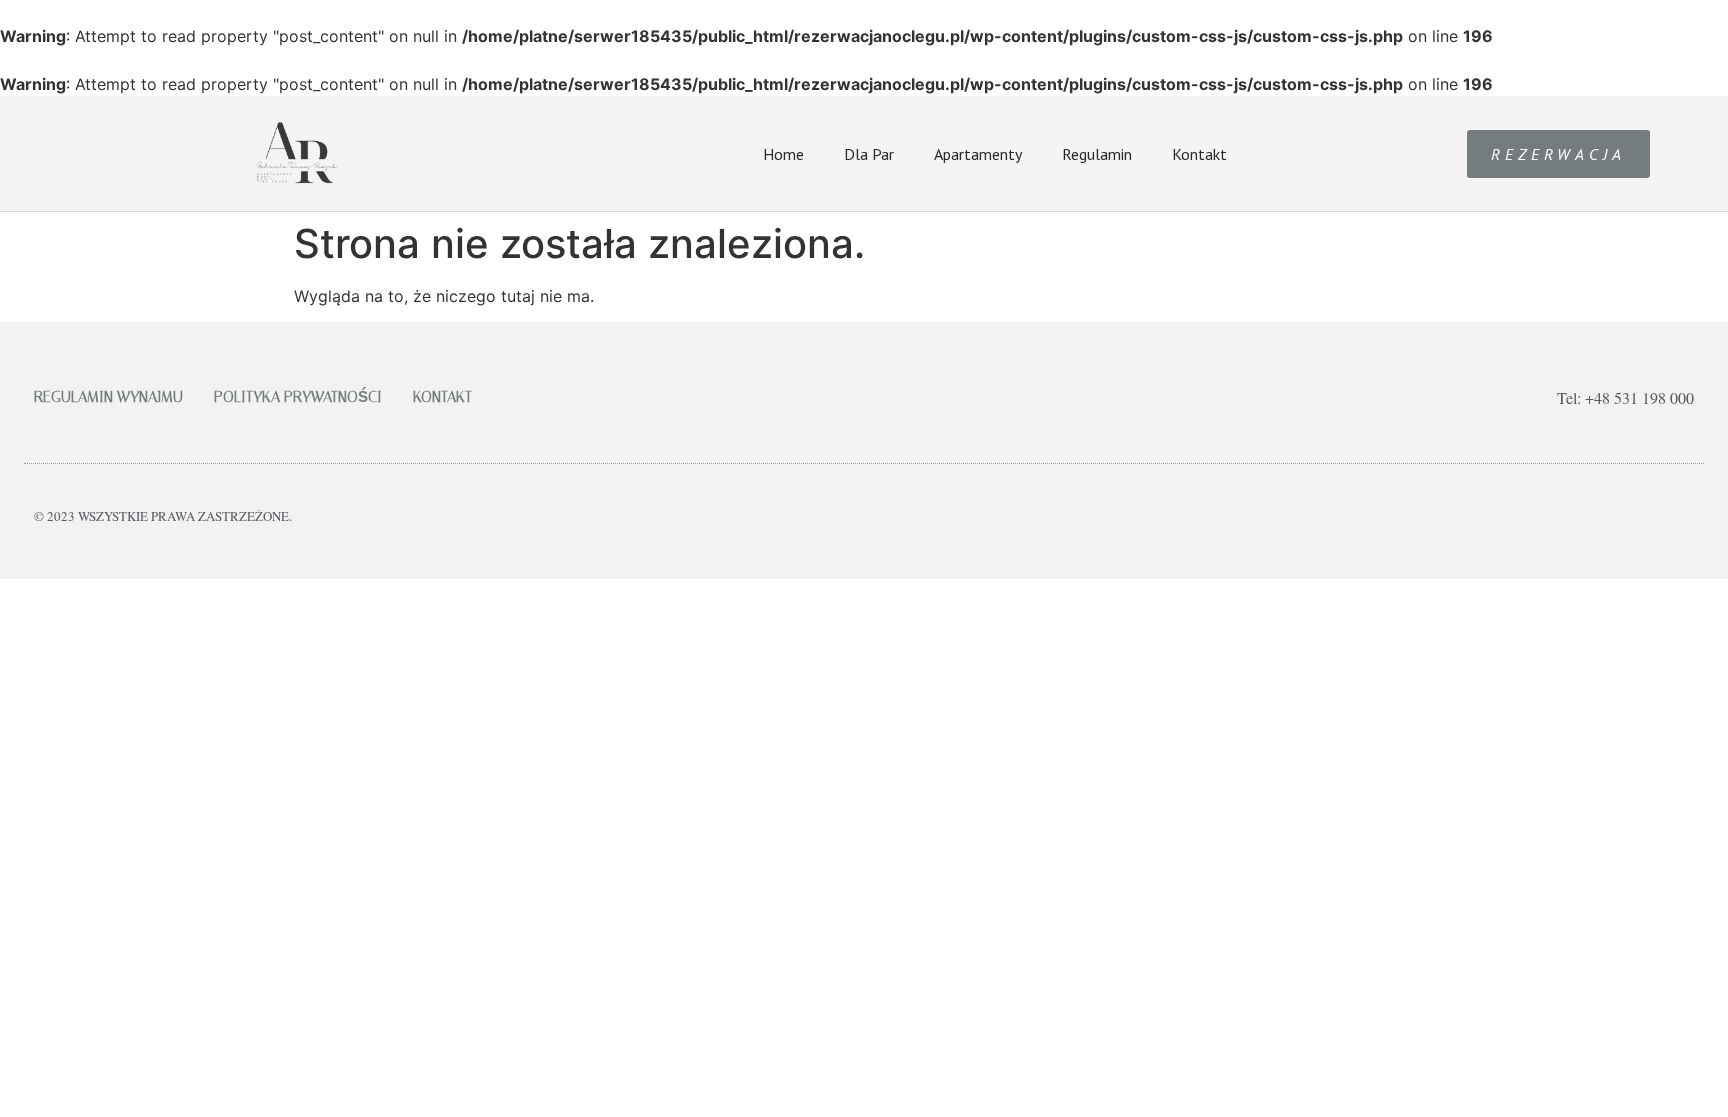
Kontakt (1199, 154)
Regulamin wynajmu (108, 397)
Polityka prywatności (298, 397)
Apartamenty (978, 154)
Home (783, 154)
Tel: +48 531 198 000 (1625, 397)
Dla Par (869, 154)
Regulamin (1097, 154)
